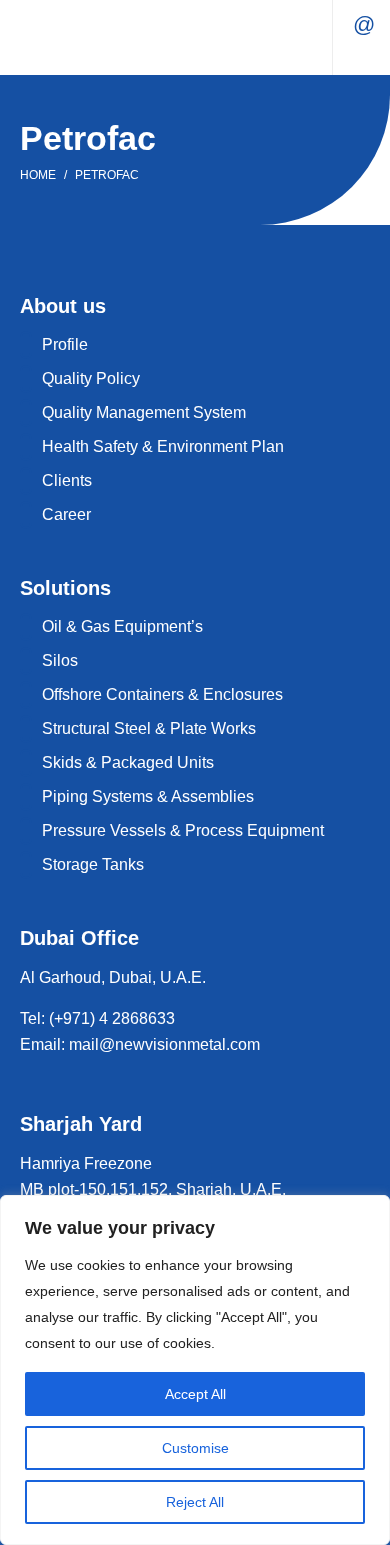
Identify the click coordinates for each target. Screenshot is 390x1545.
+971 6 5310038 (364, 54)
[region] (195, 1370)
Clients (67, 480)
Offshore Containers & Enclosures (162, 694)
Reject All (195, 1502)
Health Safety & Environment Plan (163, 446)
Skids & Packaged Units (128, 762)
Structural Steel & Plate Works (149, 728)
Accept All (195, 1394)
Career (66, 514)
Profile (65, 344)
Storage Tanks (93, 864)
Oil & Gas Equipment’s (122, 626)
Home (38, 175)
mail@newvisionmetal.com (364, 24)
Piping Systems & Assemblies (148, 796)
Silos (60, 660)
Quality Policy (91, 378)
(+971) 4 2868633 (110, 1018)
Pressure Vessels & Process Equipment (183, 830)
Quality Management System (144, 412)
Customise (195, 1448)
